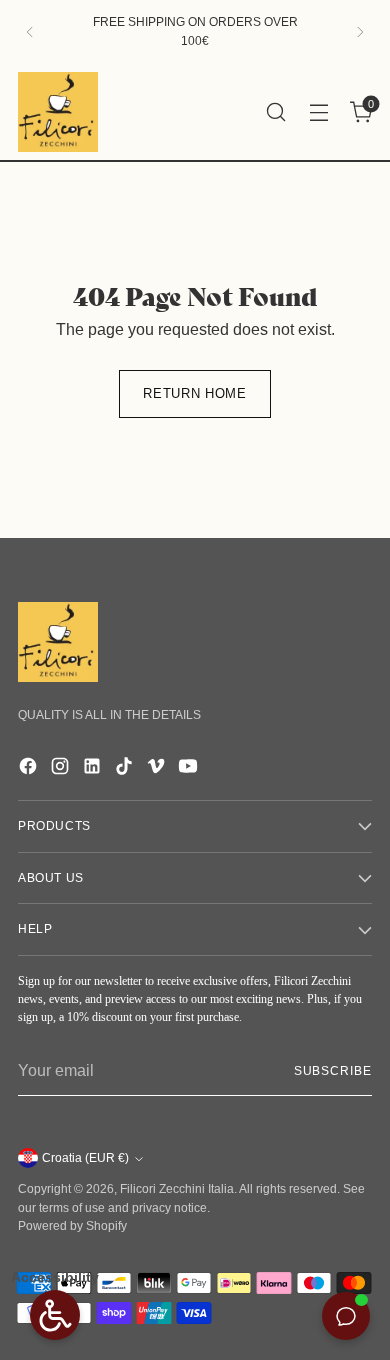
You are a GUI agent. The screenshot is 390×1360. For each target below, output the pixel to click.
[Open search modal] (275, 111)
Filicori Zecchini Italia (177, 1189)
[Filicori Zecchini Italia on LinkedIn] (94, 769)
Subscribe (333, 1071)
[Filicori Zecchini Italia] (58, 112)
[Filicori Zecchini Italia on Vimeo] (158, 769)
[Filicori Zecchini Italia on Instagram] (62, 769)
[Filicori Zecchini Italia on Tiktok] (126, 769)
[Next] (360, 32)
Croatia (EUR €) (85, 1158)
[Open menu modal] (318, 111)
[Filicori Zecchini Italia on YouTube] (190, 769)
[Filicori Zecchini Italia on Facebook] (30, 769)
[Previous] (30, 32)
